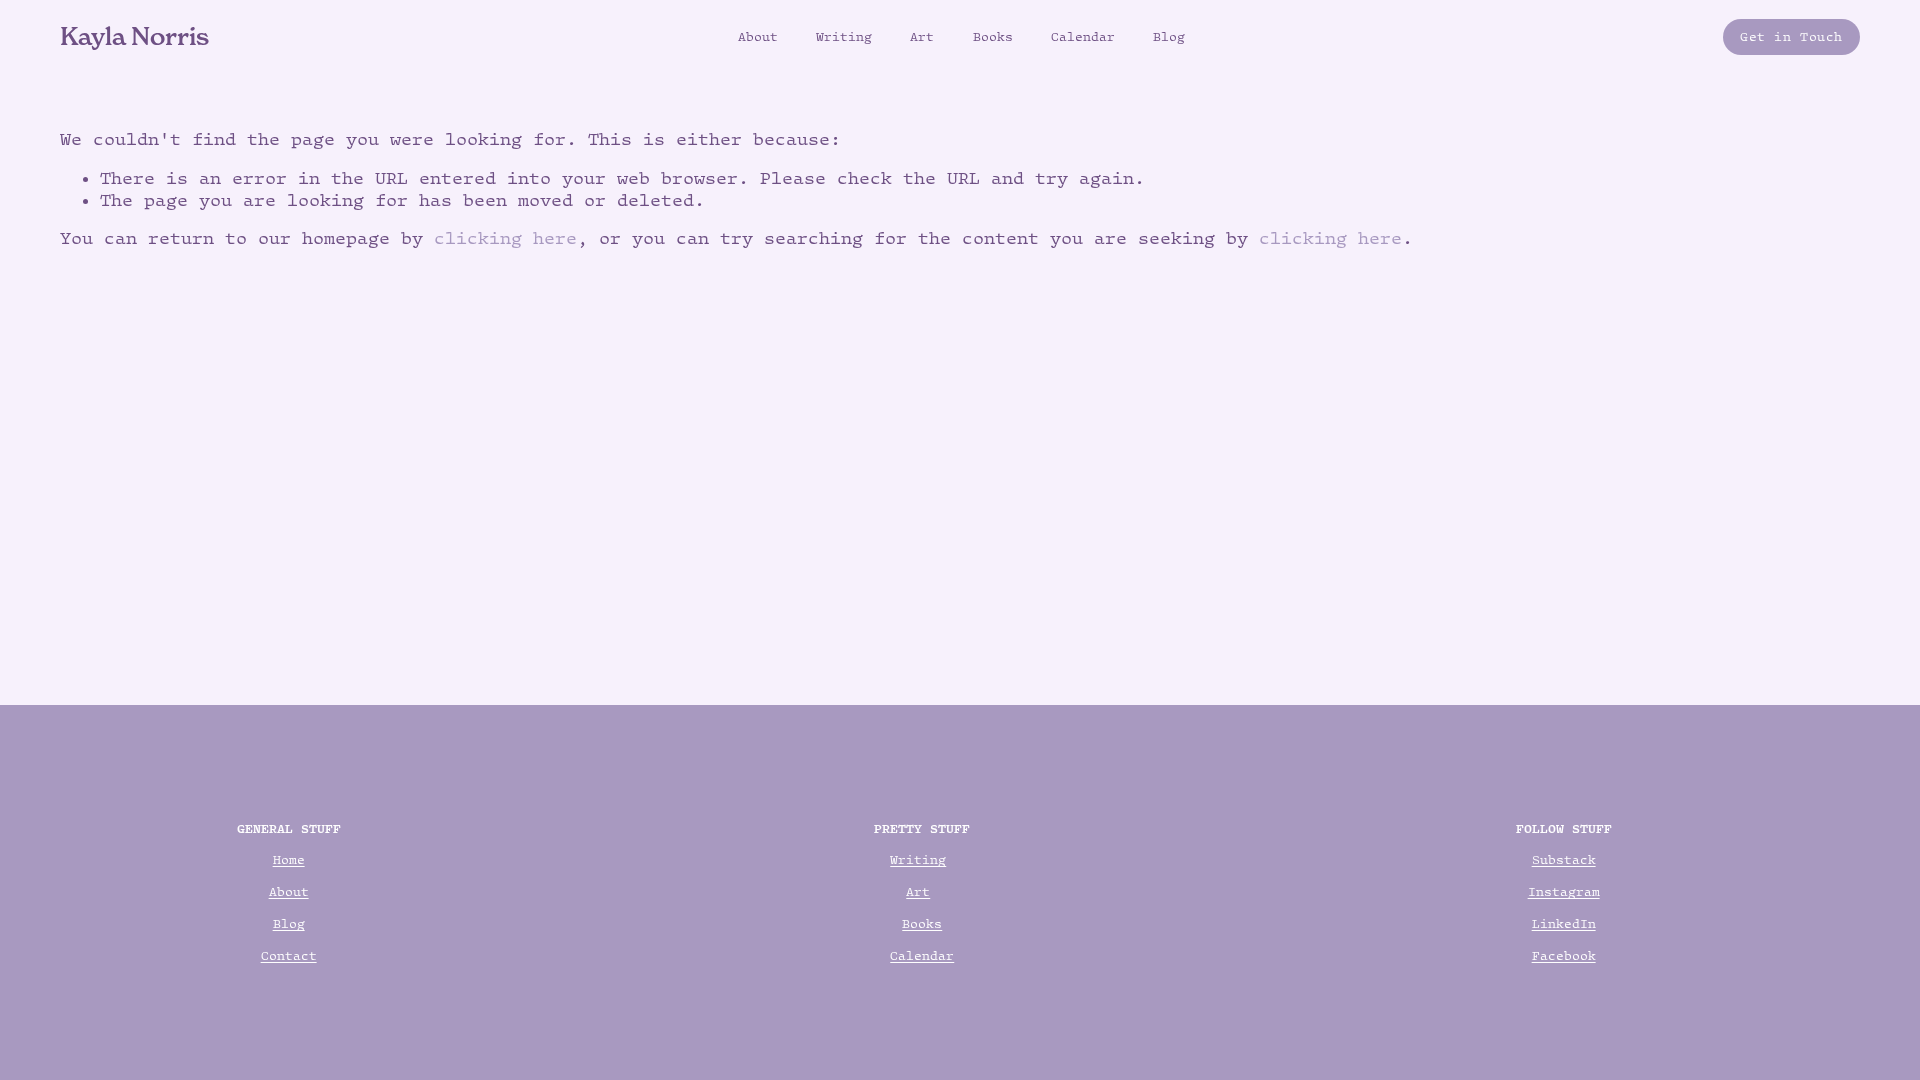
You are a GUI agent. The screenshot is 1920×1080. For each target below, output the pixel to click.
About (758, 36)
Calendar (1083, 36)
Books (993, 36)
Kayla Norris (134, 36)
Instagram (1564, 891)
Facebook (1564, 955)
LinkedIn (1564, 923)
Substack (1564, 859)
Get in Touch (1791, 36)
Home (289, 859)
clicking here (505, 238)
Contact (289, 955)
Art (922, 36)
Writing (844, 36)
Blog (1169, 36)
